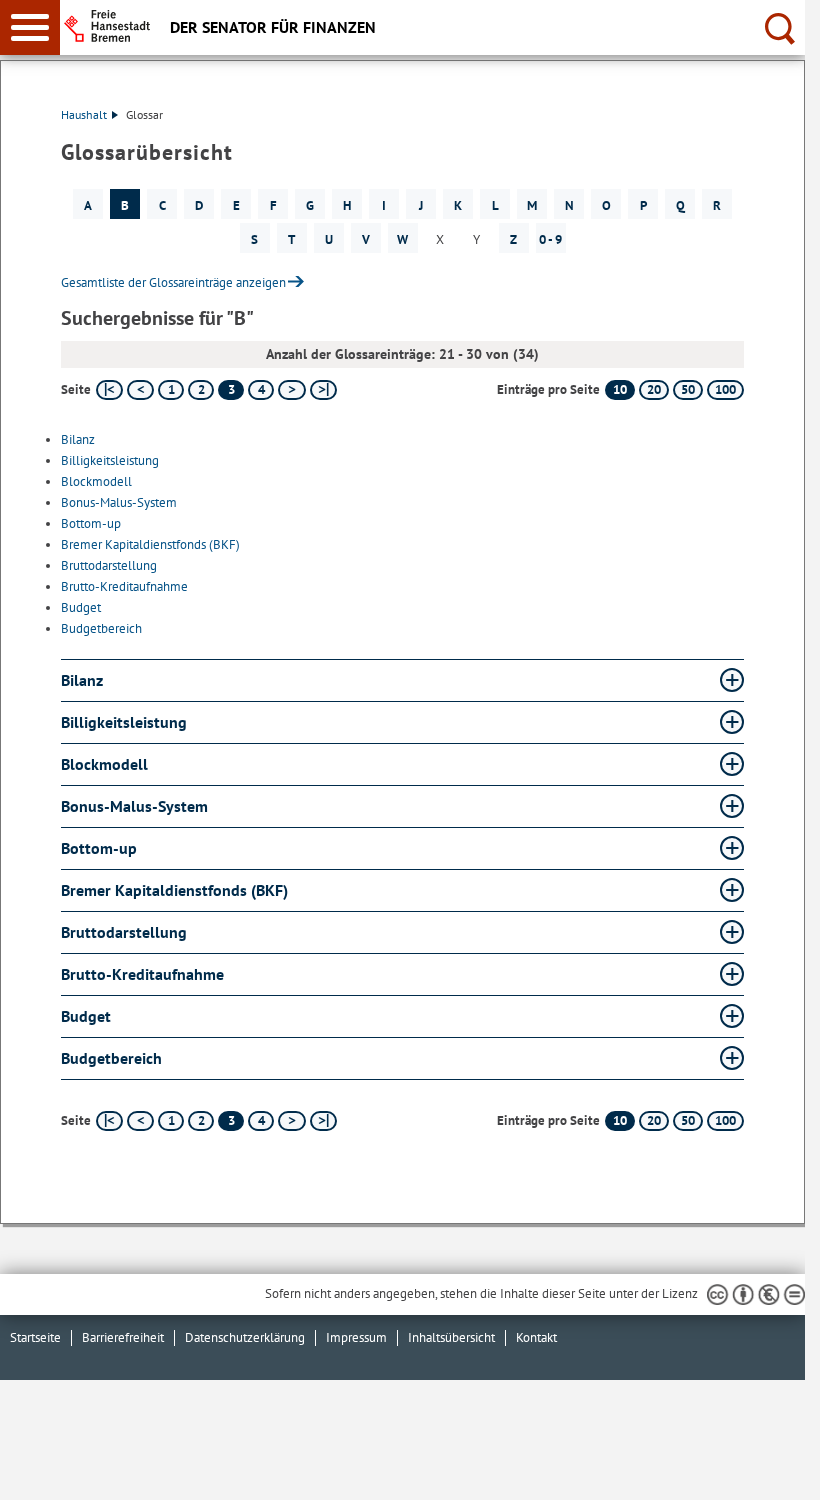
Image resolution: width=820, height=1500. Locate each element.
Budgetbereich (101, 628)
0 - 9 (550, 239)
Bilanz (78, 439)
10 (620, 389)
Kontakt (536, 1337)
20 (654, 389)
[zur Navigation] (30, 27)
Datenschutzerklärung (245, 1337)
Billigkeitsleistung (110, 460)
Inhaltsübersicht (451, 1337)
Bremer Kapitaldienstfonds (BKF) (150, 544)
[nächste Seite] (291, 390)
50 (688, 389)
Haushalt (84, 114)
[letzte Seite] (323, 390)
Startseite (35, 1337)
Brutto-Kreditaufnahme (124, 586)
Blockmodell (96, 481)
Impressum (356, 1337)
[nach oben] (774, 1469)
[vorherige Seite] (140, 390)
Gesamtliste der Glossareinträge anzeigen (173, 282)
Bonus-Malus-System (119, 502)
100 (725, 389)
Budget (81, 607)
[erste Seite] (109, 390)
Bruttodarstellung (109, 565)
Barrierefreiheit (123, 1337)
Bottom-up (91, 523)
